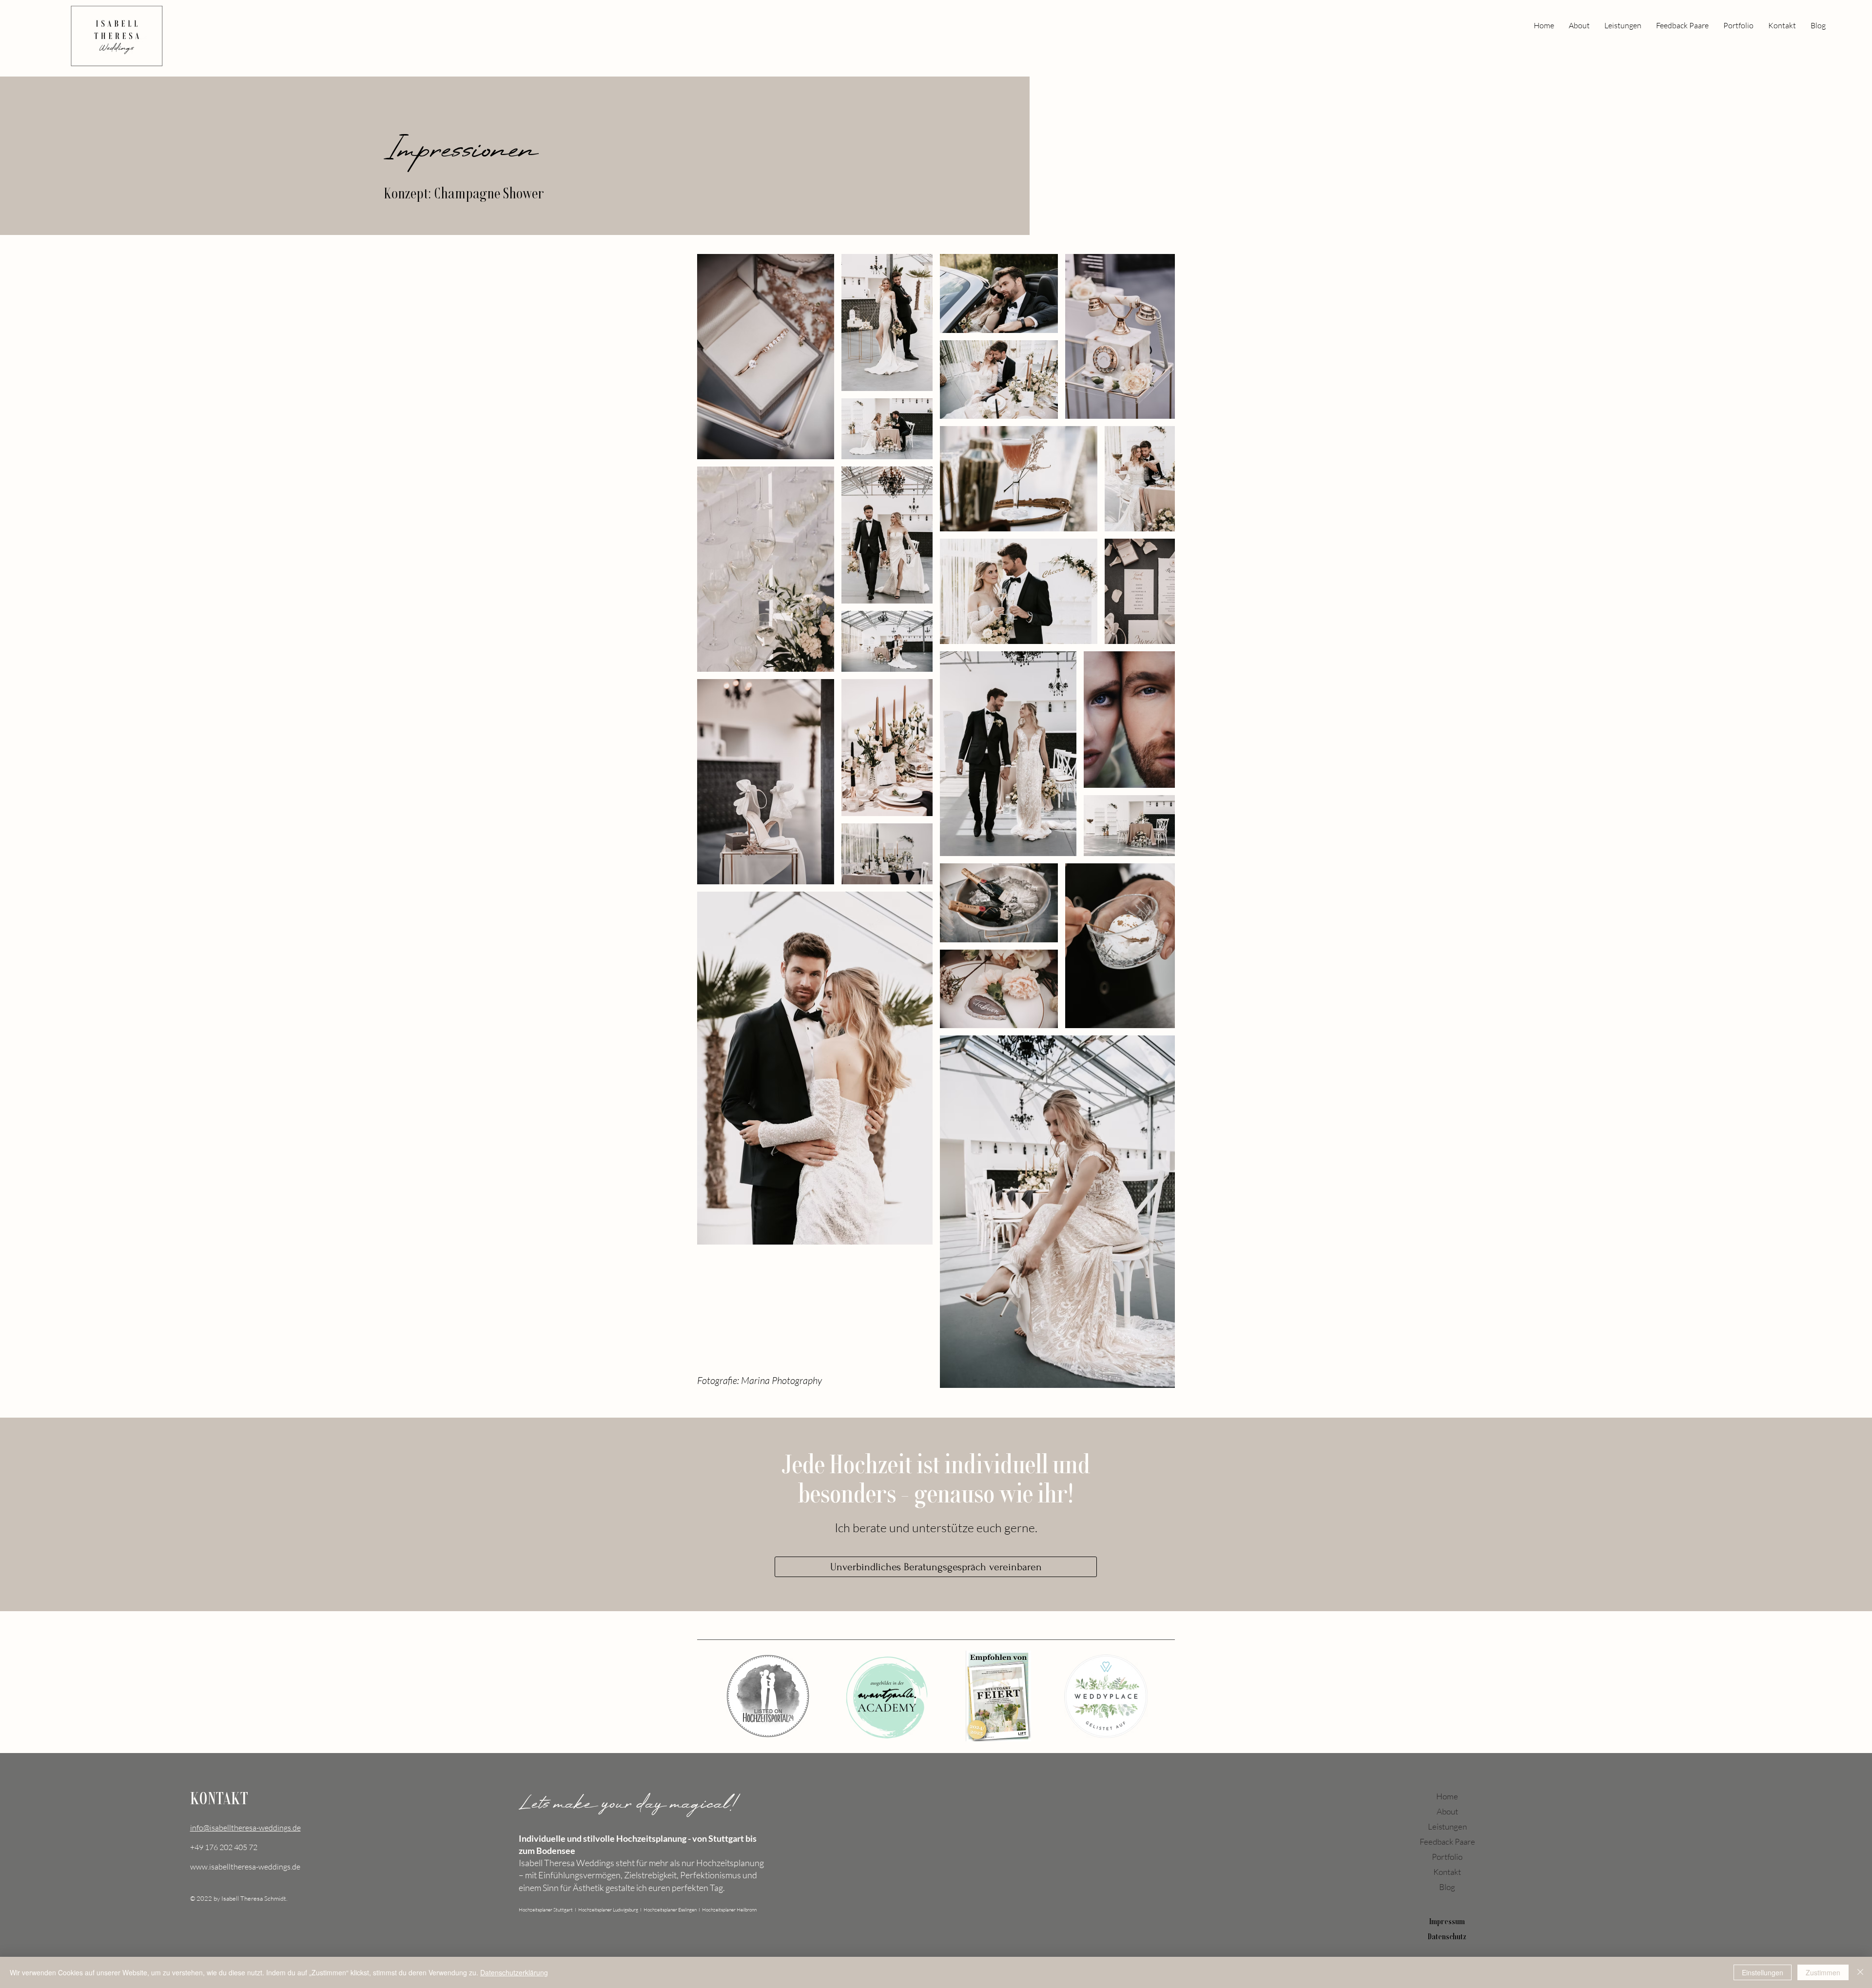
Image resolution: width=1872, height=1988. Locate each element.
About (1447, 1811)
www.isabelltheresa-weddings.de (245, 1867)
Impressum (1447, 1921)
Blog (1447, 1887)
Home (1447, 1796)
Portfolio (1447, 1857)
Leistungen (1447, 1826)
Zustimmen (1823, 1972)
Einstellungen (1763, 1972)
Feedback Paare (1447, 1842)
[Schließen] (1860, 1972)
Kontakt (1447, 1872)
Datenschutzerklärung (514, 1972)
